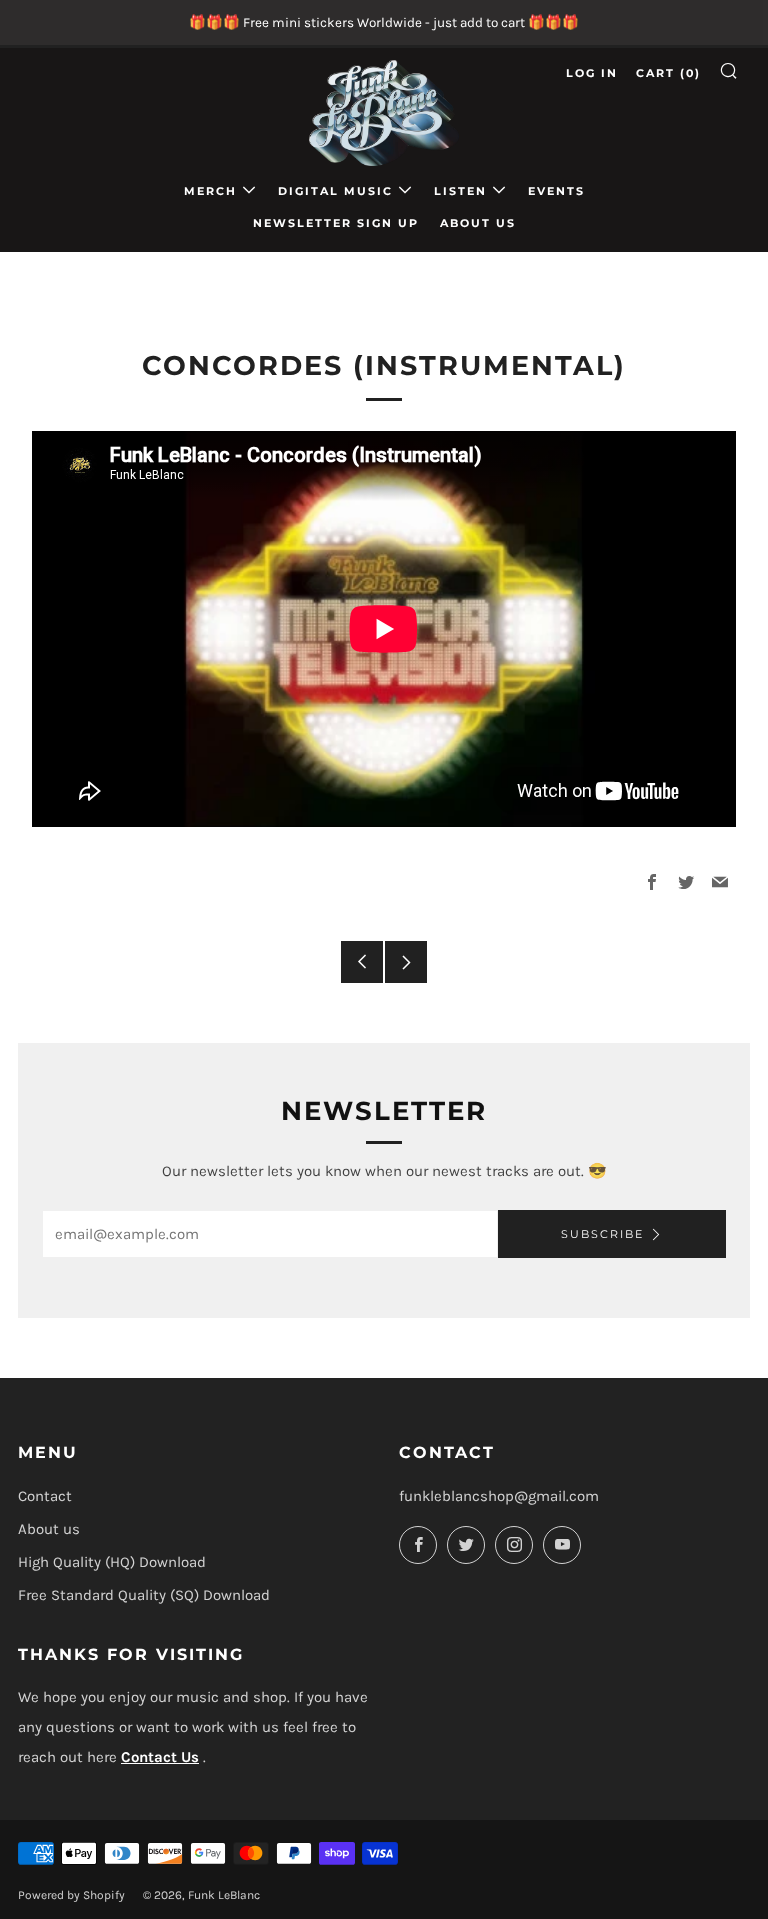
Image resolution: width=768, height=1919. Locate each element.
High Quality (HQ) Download (112, 1562)
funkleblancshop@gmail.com (499, 1496)
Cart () (668, 73)
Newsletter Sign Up (336, 223)
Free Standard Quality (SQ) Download (144, 1595)
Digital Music (335, 191)
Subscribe (602, 1234)
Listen (460, 191)
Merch (210, 191)
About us (478, 223)
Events (556, 191)
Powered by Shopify (71, 1895)
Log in (592, 73)
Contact (45, 1496)
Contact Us (160, 1757)
